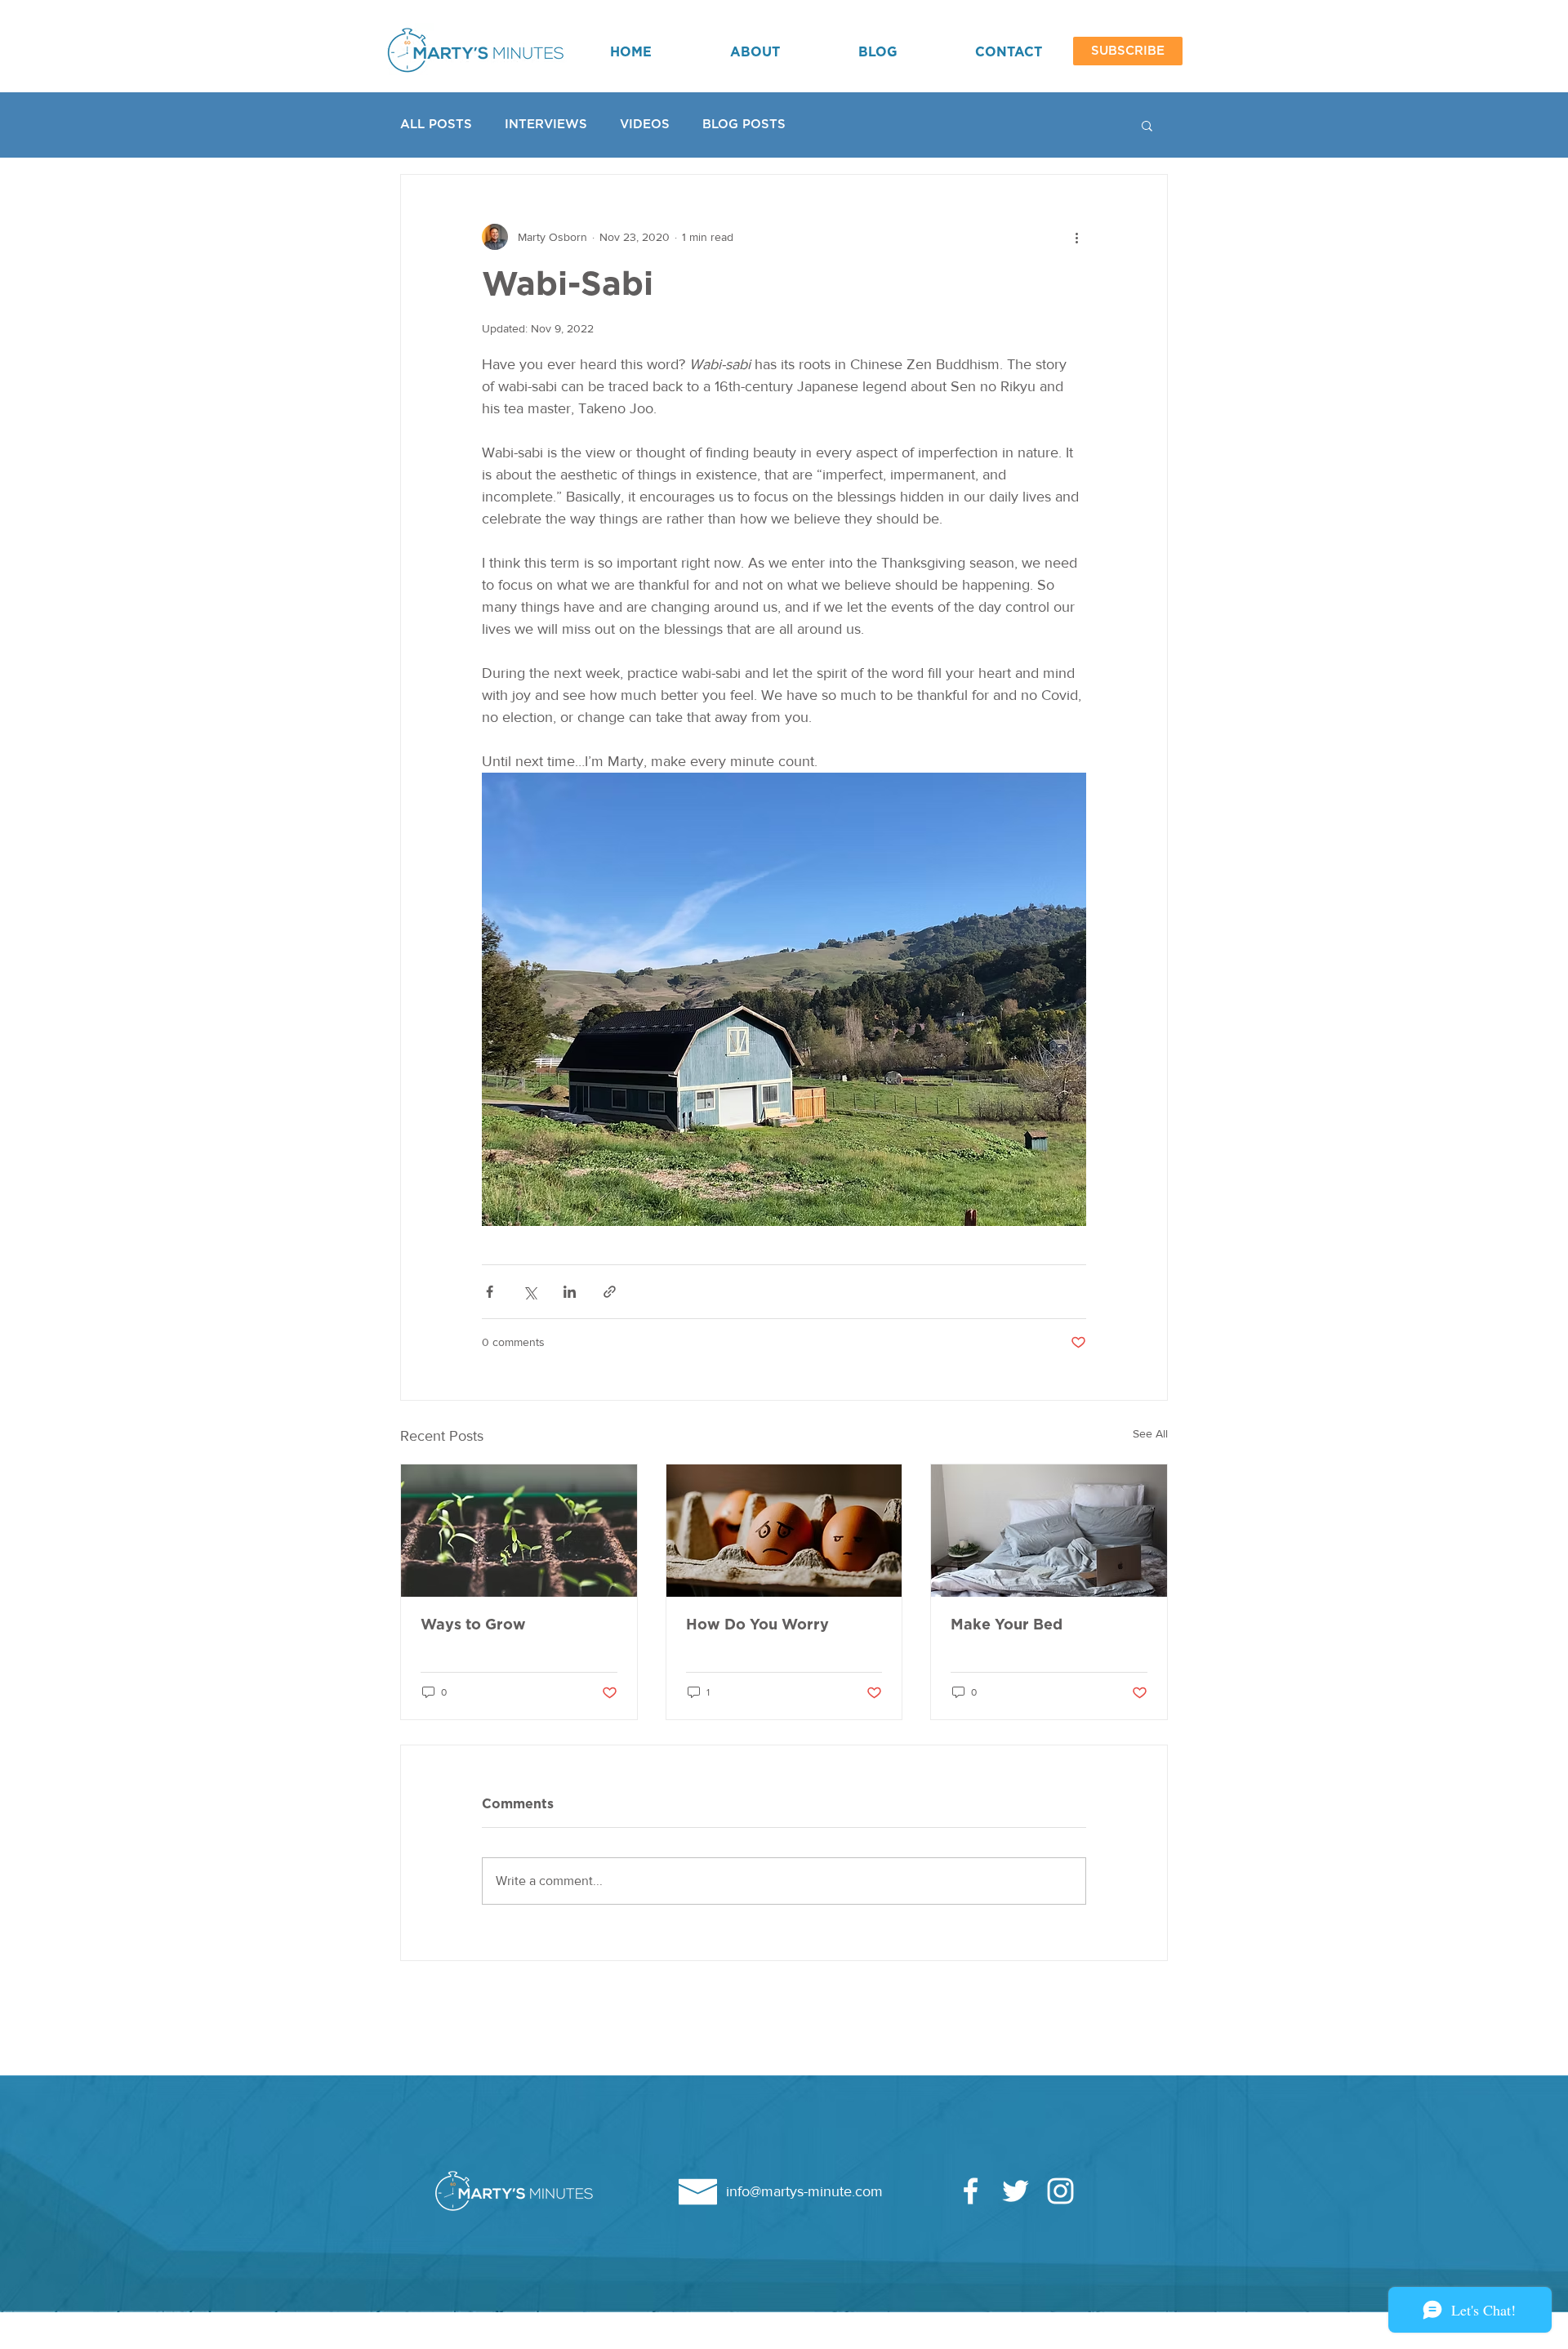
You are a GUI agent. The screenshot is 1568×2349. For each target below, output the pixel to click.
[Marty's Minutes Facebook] (971, 2191)
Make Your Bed (1007, 1625)
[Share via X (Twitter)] (530, 1292)
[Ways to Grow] (519, 1531)
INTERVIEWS (546, 125)
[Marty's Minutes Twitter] (1016, 2191)
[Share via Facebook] (490, 1292)
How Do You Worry (757, 1625)
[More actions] (1076, 237)
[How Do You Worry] (784, 1531)
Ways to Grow (473, 1625)
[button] (1128, 51)
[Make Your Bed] (1049, 1531)
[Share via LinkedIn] (570, 1292)
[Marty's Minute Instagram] (1060, 2191)
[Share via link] (610, 1292)
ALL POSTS (436, 125)
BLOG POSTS (744, 125)
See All (1150, 1433)
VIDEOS (645, 125)
